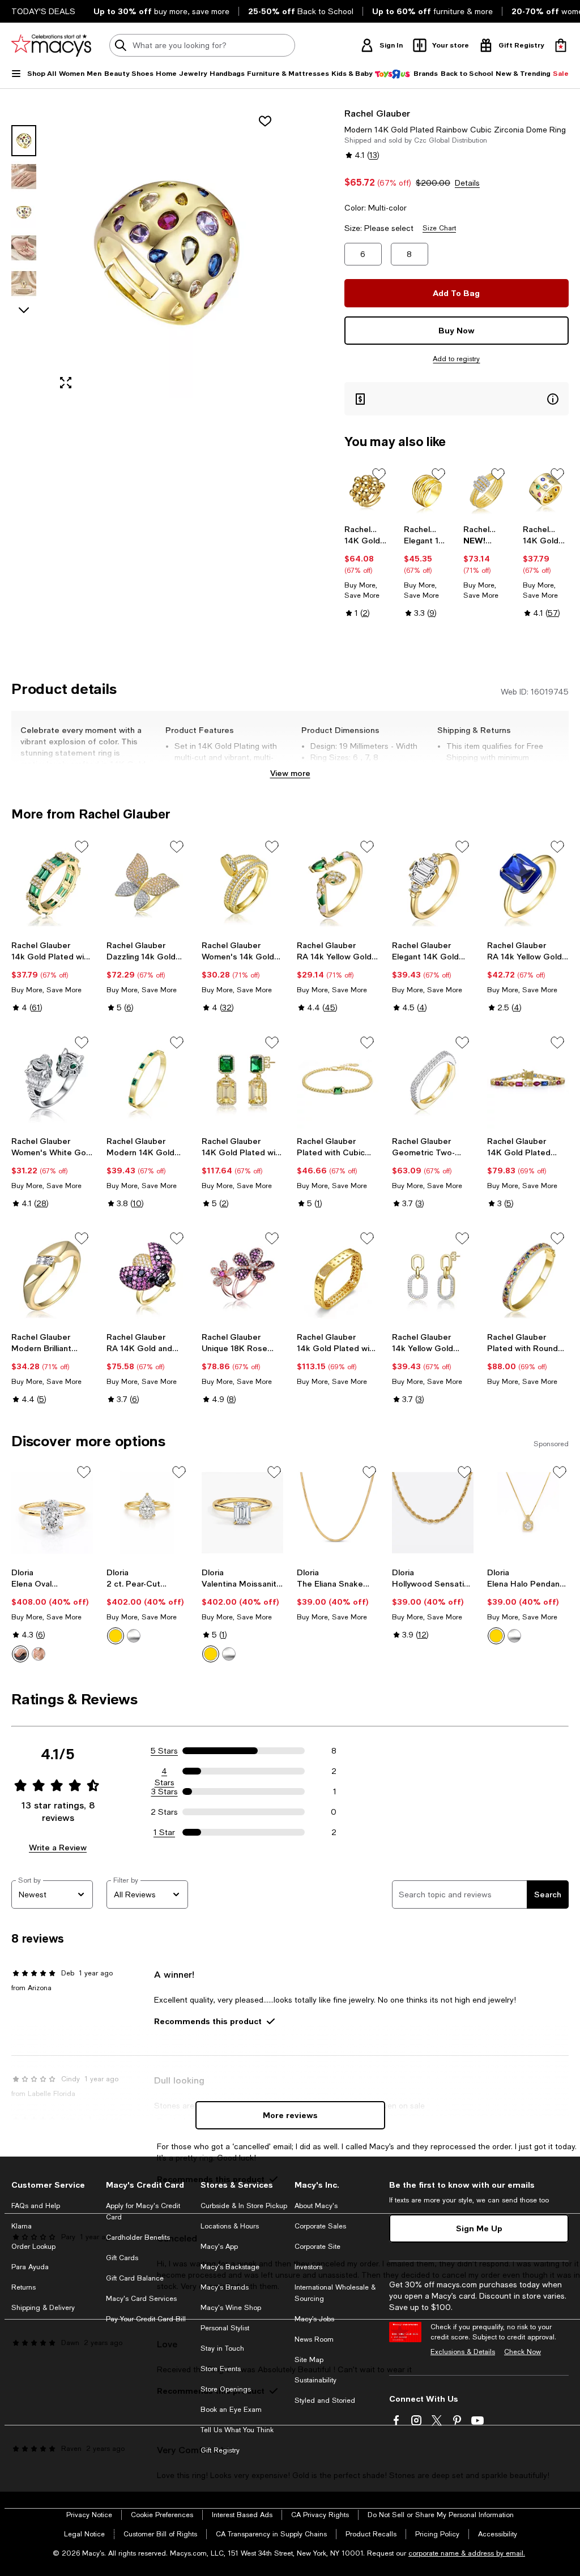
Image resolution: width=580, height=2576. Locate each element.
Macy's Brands (225, 2287)
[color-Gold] (20, 1654)
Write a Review (58, 1847)
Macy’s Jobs (314, 2319)
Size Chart (439, 228)
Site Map (309, 2360)
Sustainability (315, 2380)
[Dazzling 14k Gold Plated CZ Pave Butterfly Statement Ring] (147, 885)
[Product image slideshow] (167, 253)
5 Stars (164, 1751)
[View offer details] (457, 399)
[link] (367, 571)
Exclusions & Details (463, 2352)
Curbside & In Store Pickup (244, 2206)
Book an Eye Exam (231, 2410)
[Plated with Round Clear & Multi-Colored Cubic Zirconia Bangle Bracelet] (528, 1277)
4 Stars (165, 1772)
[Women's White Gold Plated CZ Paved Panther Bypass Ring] (52, 1081)
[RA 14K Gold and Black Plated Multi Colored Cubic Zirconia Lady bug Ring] (147, 1277)
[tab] (24, 141)
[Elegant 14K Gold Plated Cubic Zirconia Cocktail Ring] (433, 885)
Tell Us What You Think (237, 2430)
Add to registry (456, 359)
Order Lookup (33, 2247)
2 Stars (164, 1812)
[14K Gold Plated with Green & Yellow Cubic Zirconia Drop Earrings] (242, 1081)
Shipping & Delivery (43, 2308)
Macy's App (219, 2247)
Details (467, 183)
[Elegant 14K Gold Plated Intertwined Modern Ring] (427, 491)
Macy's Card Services (141, 2299)
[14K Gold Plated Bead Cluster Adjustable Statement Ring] (367, 491)
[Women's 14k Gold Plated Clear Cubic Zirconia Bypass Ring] (242, 885)
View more (290, 773)
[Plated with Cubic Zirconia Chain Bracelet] (338, 1081)
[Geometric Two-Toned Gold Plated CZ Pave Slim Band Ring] (433, 1081)
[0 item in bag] (561, 45)
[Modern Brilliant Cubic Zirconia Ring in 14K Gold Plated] (52, 1277)
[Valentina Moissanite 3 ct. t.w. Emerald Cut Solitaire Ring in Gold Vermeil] (242, 1513)
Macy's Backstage (230, 2267)
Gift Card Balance (135, 2278)
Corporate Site (317, 2247)
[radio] (20, 1654)
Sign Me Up (479, 2228)
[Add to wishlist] (265, 121)
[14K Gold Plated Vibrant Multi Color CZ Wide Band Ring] (546, 491)
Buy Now (457, 330)
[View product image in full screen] (66, 383)
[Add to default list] (379, 474)
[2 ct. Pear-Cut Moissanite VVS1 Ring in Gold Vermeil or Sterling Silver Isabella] (147, 1513)
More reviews (290, 2115)
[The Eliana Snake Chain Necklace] (338, 1513)
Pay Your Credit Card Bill (146, 2319)
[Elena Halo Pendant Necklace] (528, 1513)
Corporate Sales (320, 2226)
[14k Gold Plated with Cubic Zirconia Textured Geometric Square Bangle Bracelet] (338, 1277)
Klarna (22, 2226)
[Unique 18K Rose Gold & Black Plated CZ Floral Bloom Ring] (242, 1277)
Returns (24, 2287)
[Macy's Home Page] (51, 45)
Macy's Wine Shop (231, 2308)
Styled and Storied (325, 2401)
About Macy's (316, 2206)
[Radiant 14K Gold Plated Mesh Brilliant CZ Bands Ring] (486, 491)
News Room (314, 2339)
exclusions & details (521, 769)
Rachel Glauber (377, 113)
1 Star (164, 1832)
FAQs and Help (36, 2206)
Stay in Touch (222, 2348)
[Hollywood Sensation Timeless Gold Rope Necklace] (433, 1513)
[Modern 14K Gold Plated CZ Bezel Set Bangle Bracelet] (147, 1081)
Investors (308, 2267)
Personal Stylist (225, 2328)
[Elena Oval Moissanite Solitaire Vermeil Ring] (52, 1513)
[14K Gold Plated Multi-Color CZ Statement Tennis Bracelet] (528, 1081)
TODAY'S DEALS (43, 11)
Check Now (523, 2352)
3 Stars (165, 1791)
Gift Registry (220, 2450)
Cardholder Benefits (138, 2238)
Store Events (221, 2369)
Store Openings (226, 2389)
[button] (147, 253)
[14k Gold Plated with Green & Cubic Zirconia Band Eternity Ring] (52, 885)
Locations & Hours (230, 2226)
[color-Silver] (39, 1654)
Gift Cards (122, 2258)
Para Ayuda (30, 2267)
